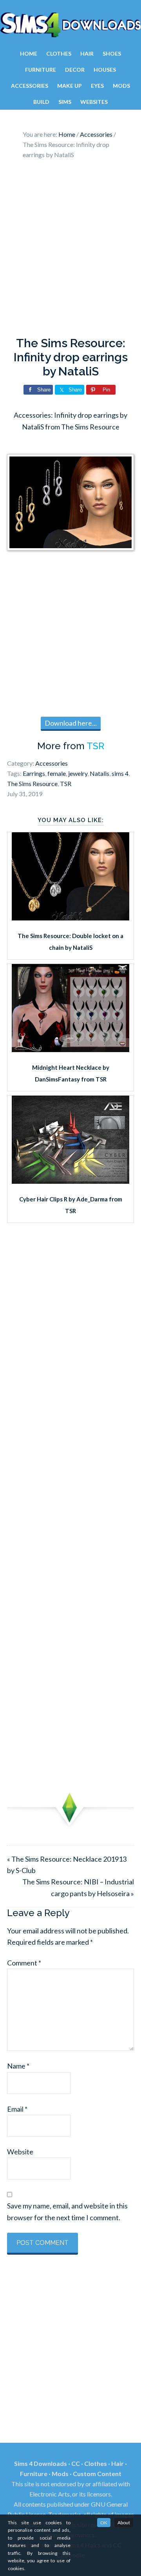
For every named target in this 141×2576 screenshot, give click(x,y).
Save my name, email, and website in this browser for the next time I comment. (67, 2211)
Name (18, 2066)
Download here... (71, 723)
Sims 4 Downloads (70, 25)
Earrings (34, 773)
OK (104, 2523)
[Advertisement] (70, 250)
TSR (95, 746)
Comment (24, 1963)
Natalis (99, 773)
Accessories (52, 763)
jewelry (78, 773)
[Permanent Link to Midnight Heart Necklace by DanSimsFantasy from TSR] (70, 1049)
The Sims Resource (32, 783)
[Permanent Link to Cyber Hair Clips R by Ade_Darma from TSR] (70, 1181)
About (124, 2523)
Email (17, 2109)
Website (20, 2152)
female (57, 773)
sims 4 (120, 773)
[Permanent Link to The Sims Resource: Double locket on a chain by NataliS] (70, 918)
